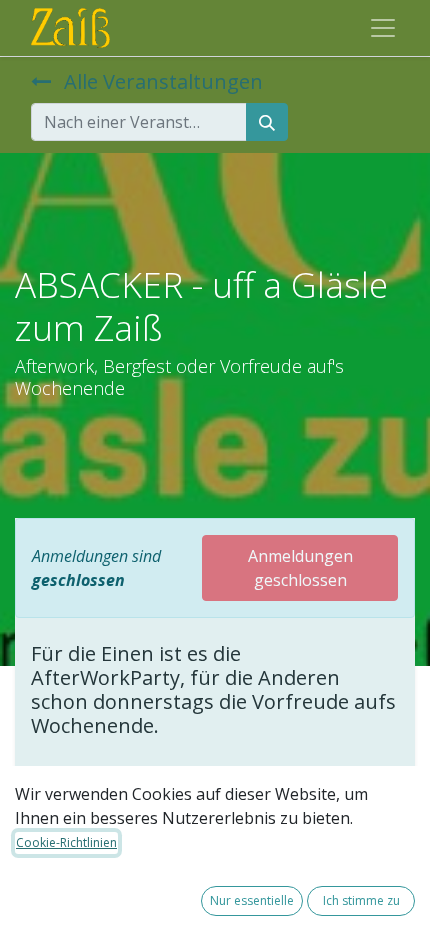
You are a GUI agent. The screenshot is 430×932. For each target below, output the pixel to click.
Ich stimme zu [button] (361, 900)
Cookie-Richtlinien (66, 842)
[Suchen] (267, 122)
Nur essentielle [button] (252, 900)
